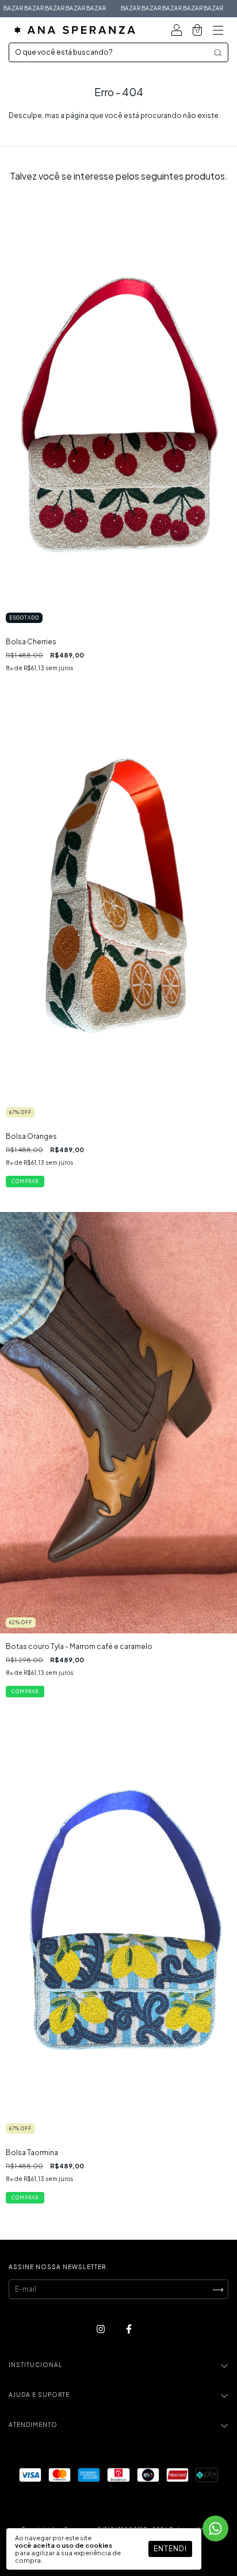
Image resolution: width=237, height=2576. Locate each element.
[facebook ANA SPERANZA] (129, 2329)
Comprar (25, 1692)
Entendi (170, 2549)
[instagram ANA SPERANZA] (101, 2329)
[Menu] (218, 31)
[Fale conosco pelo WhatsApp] (215, 2528)
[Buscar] (218, 53)
